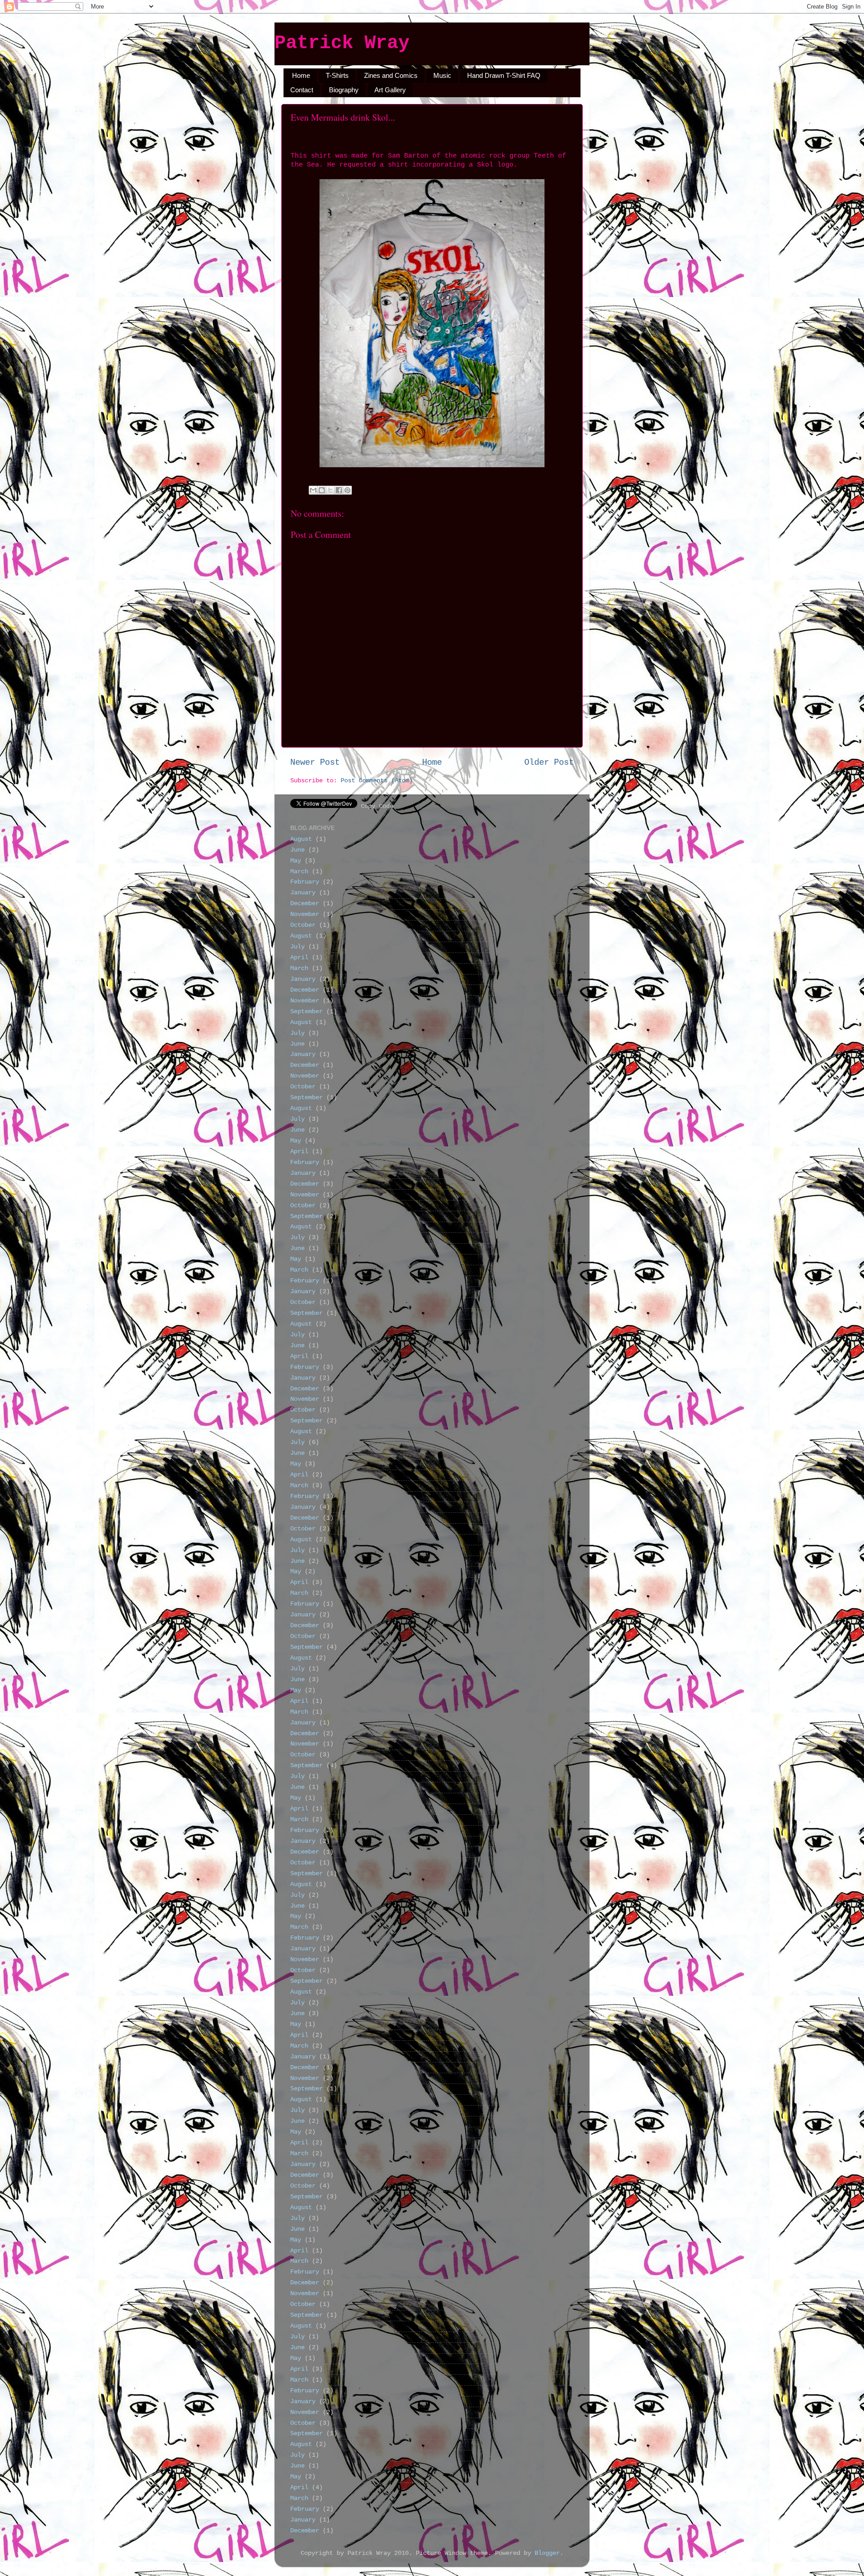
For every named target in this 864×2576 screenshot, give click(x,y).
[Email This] (313, 490)
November (305, 914)
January (303, 893)
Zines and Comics (391, 75)
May (296, 861)
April (299, 958)
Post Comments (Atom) (377, 781)
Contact (302, 90)
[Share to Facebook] (339, 490)
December (305, 904)
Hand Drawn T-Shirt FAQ (504, 75)
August (301, 839)
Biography (344, 90)
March (299, 872)
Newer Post (315, 762)
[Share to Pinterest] (347, 490)
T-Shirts (337, 75)
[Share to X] (330, 490)
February (305, 882)
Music (442, 75)
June (297, 850)
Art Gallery (390, 90)
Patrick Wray (342, 43)
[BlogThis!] (322, 490)
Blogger (547, 2553)
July (297, 947)
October (303, 925)
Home (301, 75)
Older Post (549, 762)
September (306, 1012)
